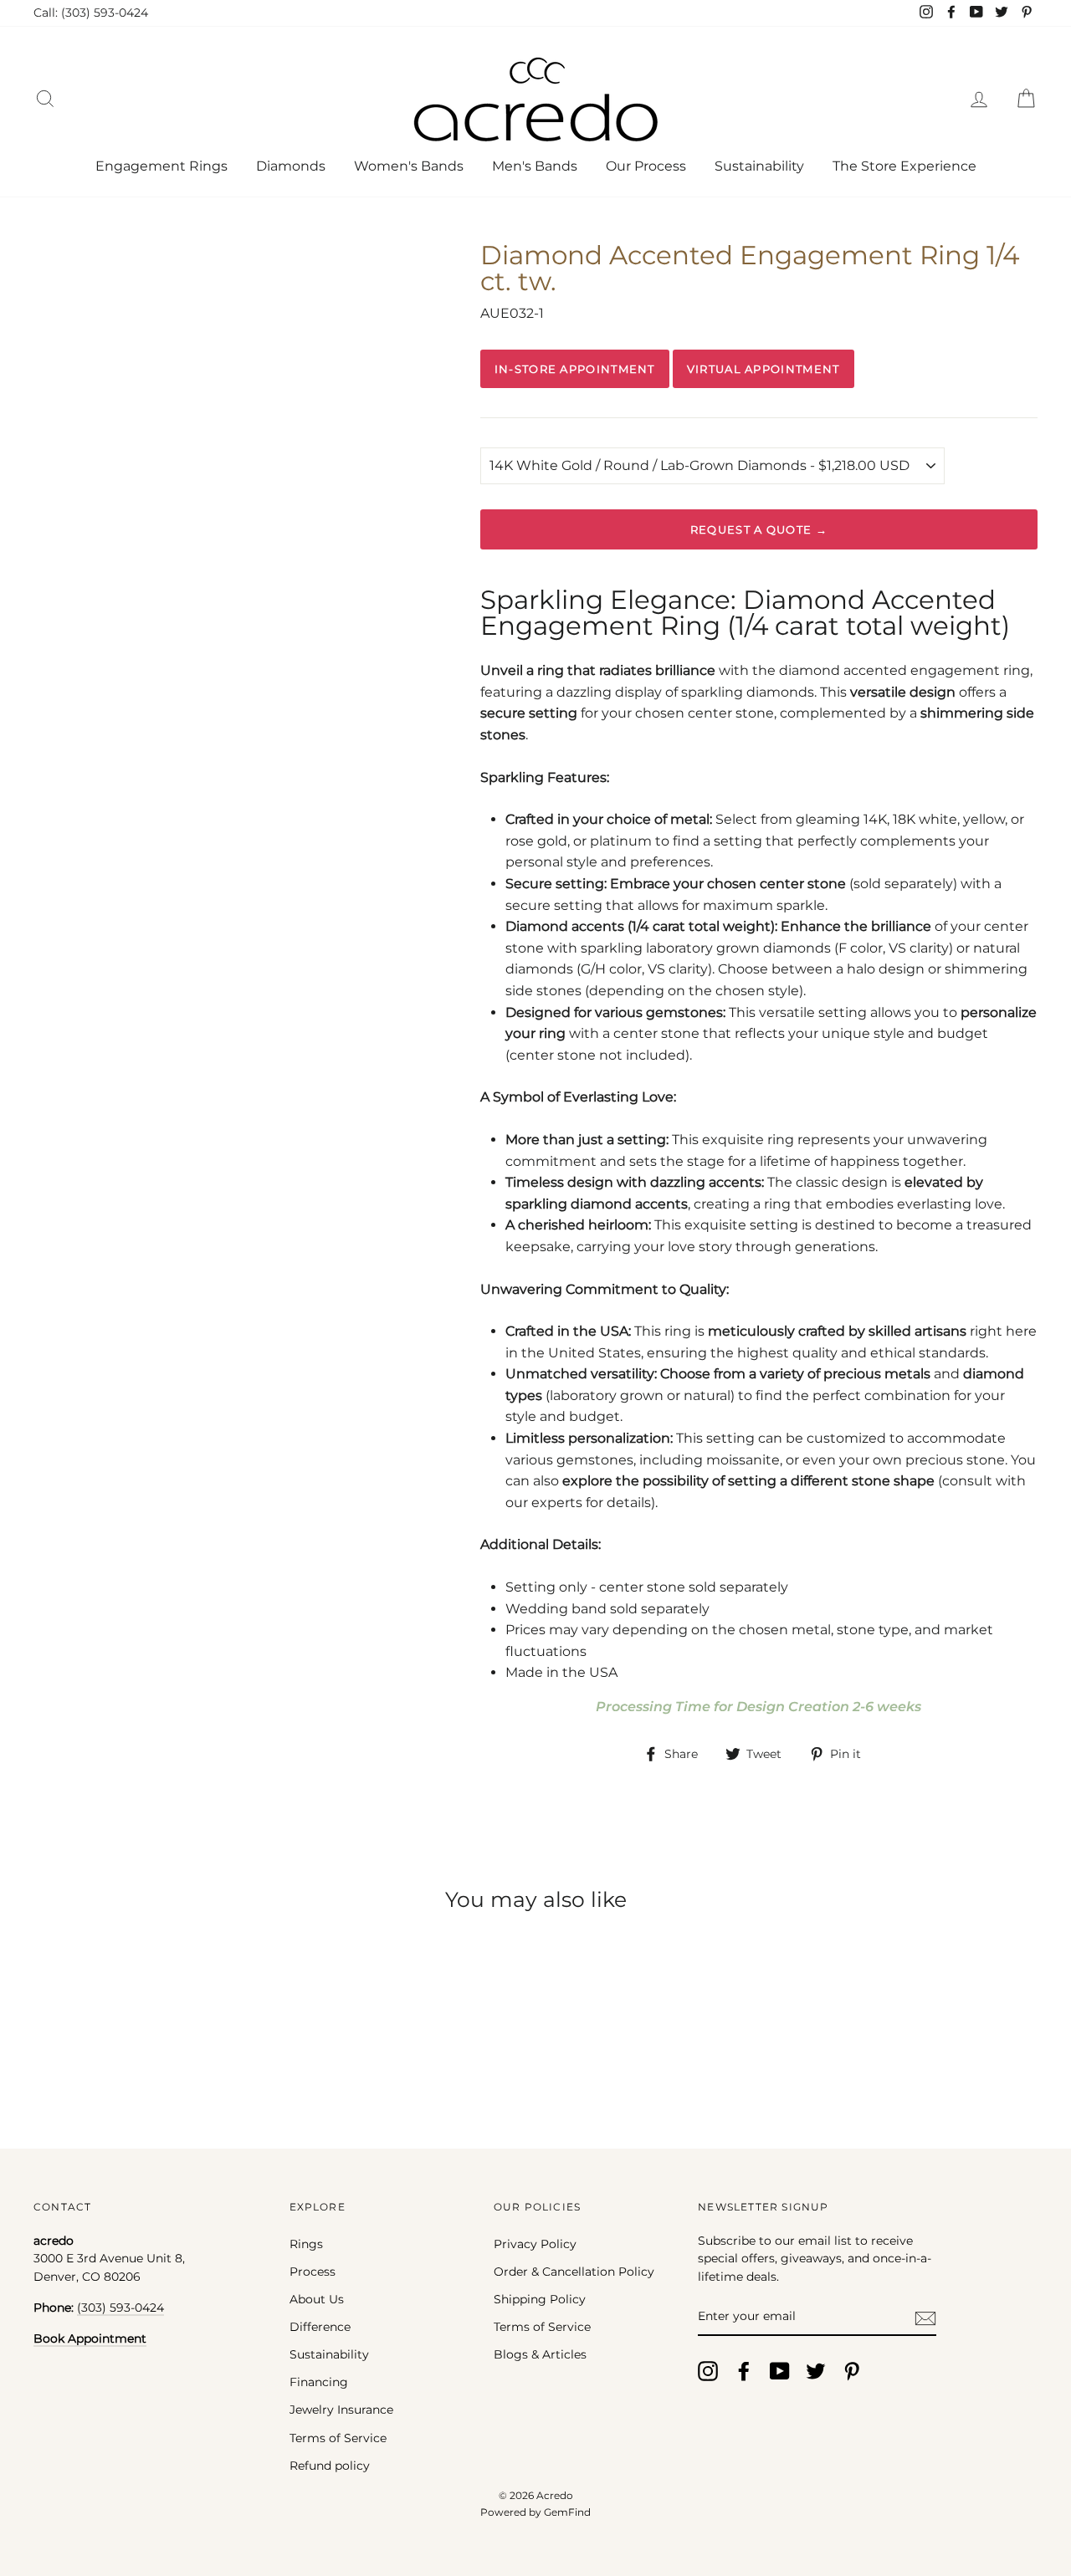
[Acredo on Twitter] (816, 2371)
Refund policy (330, 2466)
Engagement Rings (161, 166)
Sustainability (759, 166)
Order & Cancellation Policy (574, 2272)
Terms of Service (338, 2438)
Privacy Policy (535, 2244)
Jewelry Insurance (341, 2410)
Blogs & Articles (540, 2354)
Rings (306, 2244)
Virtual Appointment (764, 369)
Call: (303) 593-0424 (91, 13)
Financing (319, 2382)
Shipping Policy (540, 2299)
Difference (320, 2327)
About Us (317, 2299)
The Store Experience (904, 166)
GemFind (567, 2512)
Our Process (646, 166)
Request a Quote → (759, 529)
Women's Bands (409, 166)
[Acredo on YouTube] (780, 2371)
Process (313, 2272)
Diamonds (291, 166)
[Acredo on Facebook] (744, 2371)
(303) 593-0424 (120, 2308)
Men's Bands (535, 166)
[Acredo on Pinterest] (852, 2371)
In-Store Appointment (575, 369)
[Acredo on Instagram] (708, 2371)
